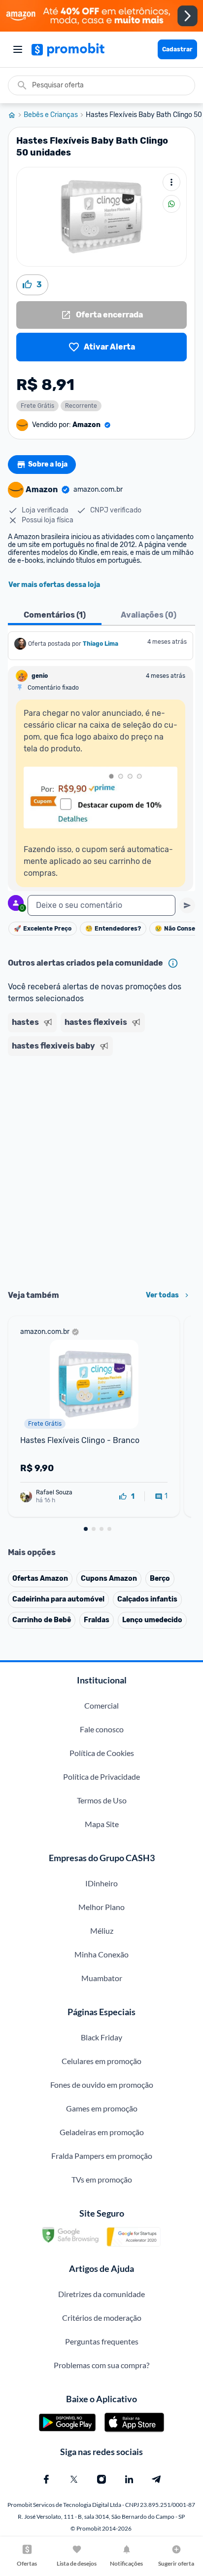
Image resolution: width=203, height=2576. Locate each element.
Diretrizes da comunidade (101, 2294)
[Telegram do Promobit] (157, 2479)
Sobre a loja (48, 464)
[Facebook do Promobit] (46, 2479)
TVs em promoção (102, 2179)
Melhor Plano (101, 1907)
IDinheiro (101, 1883)
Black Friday (101, 2037)
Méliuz (102, 1931)
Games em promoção (102, 2108)
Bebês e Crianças (51, 115)
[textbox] (101, 905)
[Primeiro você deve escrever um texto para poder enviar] (187, 905)
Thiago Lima (101, 644)
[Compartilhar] (171, 204)
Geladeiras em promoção (102, 2132)
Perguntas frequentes (102, 2341)
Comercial (101, 1705)
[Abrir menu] (18, 49)
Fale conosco (102, 1729)
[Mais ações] (171, 182)
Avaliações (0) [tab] (149, 615)
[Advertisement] (101, 1170)
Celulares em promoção (101, 2061)
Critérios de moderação (102, 2318)
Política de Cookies (102, 1753)
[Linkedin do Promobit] (129, 2479)
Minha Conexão (101, 1954)
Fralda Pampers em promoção (102, 2156)
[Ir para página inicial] (16, 115)
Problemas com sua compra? (101, 2365)
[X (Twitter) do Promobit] (74, 2479)
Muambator (102, 1978)
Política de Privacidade (101, 1776)
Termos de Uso (102, 1800)
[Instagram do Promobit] (101, 2479)
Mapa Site (102, 1824)
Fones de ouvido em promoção (102, 2085)
